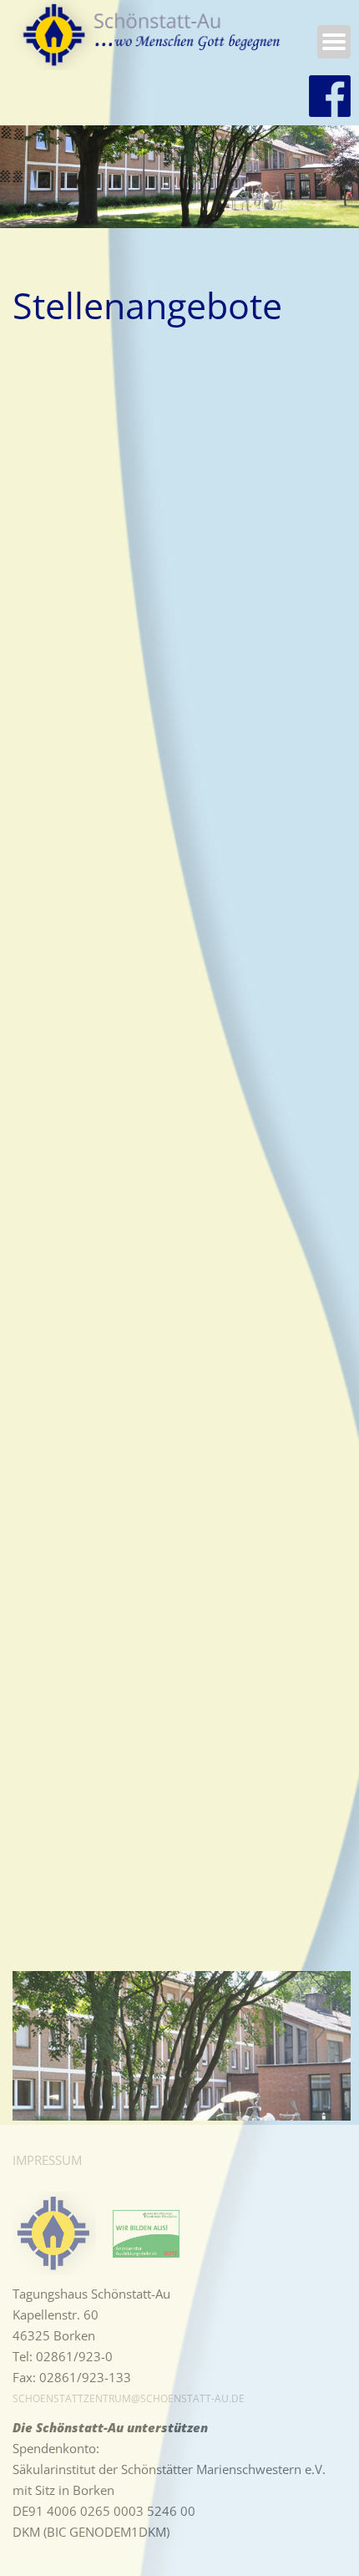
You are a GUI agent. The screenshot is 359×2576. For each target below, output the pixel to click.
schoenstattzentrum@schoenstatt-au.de (129, 2398)
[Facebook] (330, 96)
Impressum (47, 2160)
